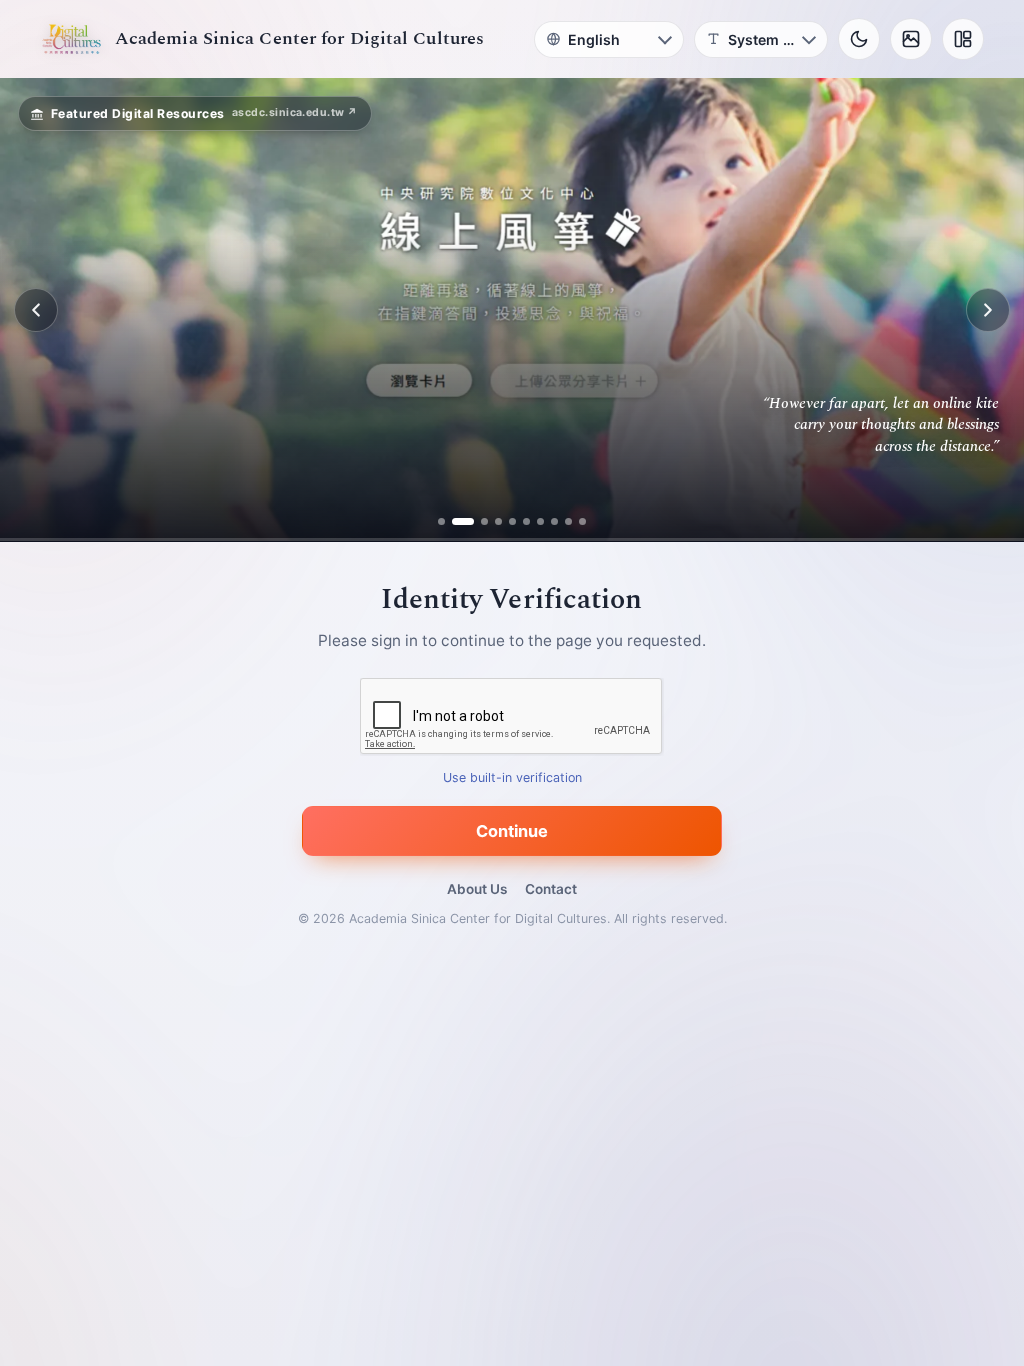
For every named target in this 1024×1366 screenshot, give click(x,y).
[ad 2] (463, 521)
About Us (477, 889)
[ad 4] (491, 521)
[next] (988, 310)
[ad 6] (519, 521)
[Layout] (963, 39)
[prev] (36, 310)
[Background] (911, 39)
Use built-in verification (512, 778)
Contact (551, 889)
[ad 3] (477, 521)
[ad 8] (547, 521)
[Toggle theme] (859, 39)
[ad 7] (533, 521)
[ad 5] (505, 521)
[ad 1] (449, 521)
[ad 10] (575, 521)
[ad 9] (561, 521)
